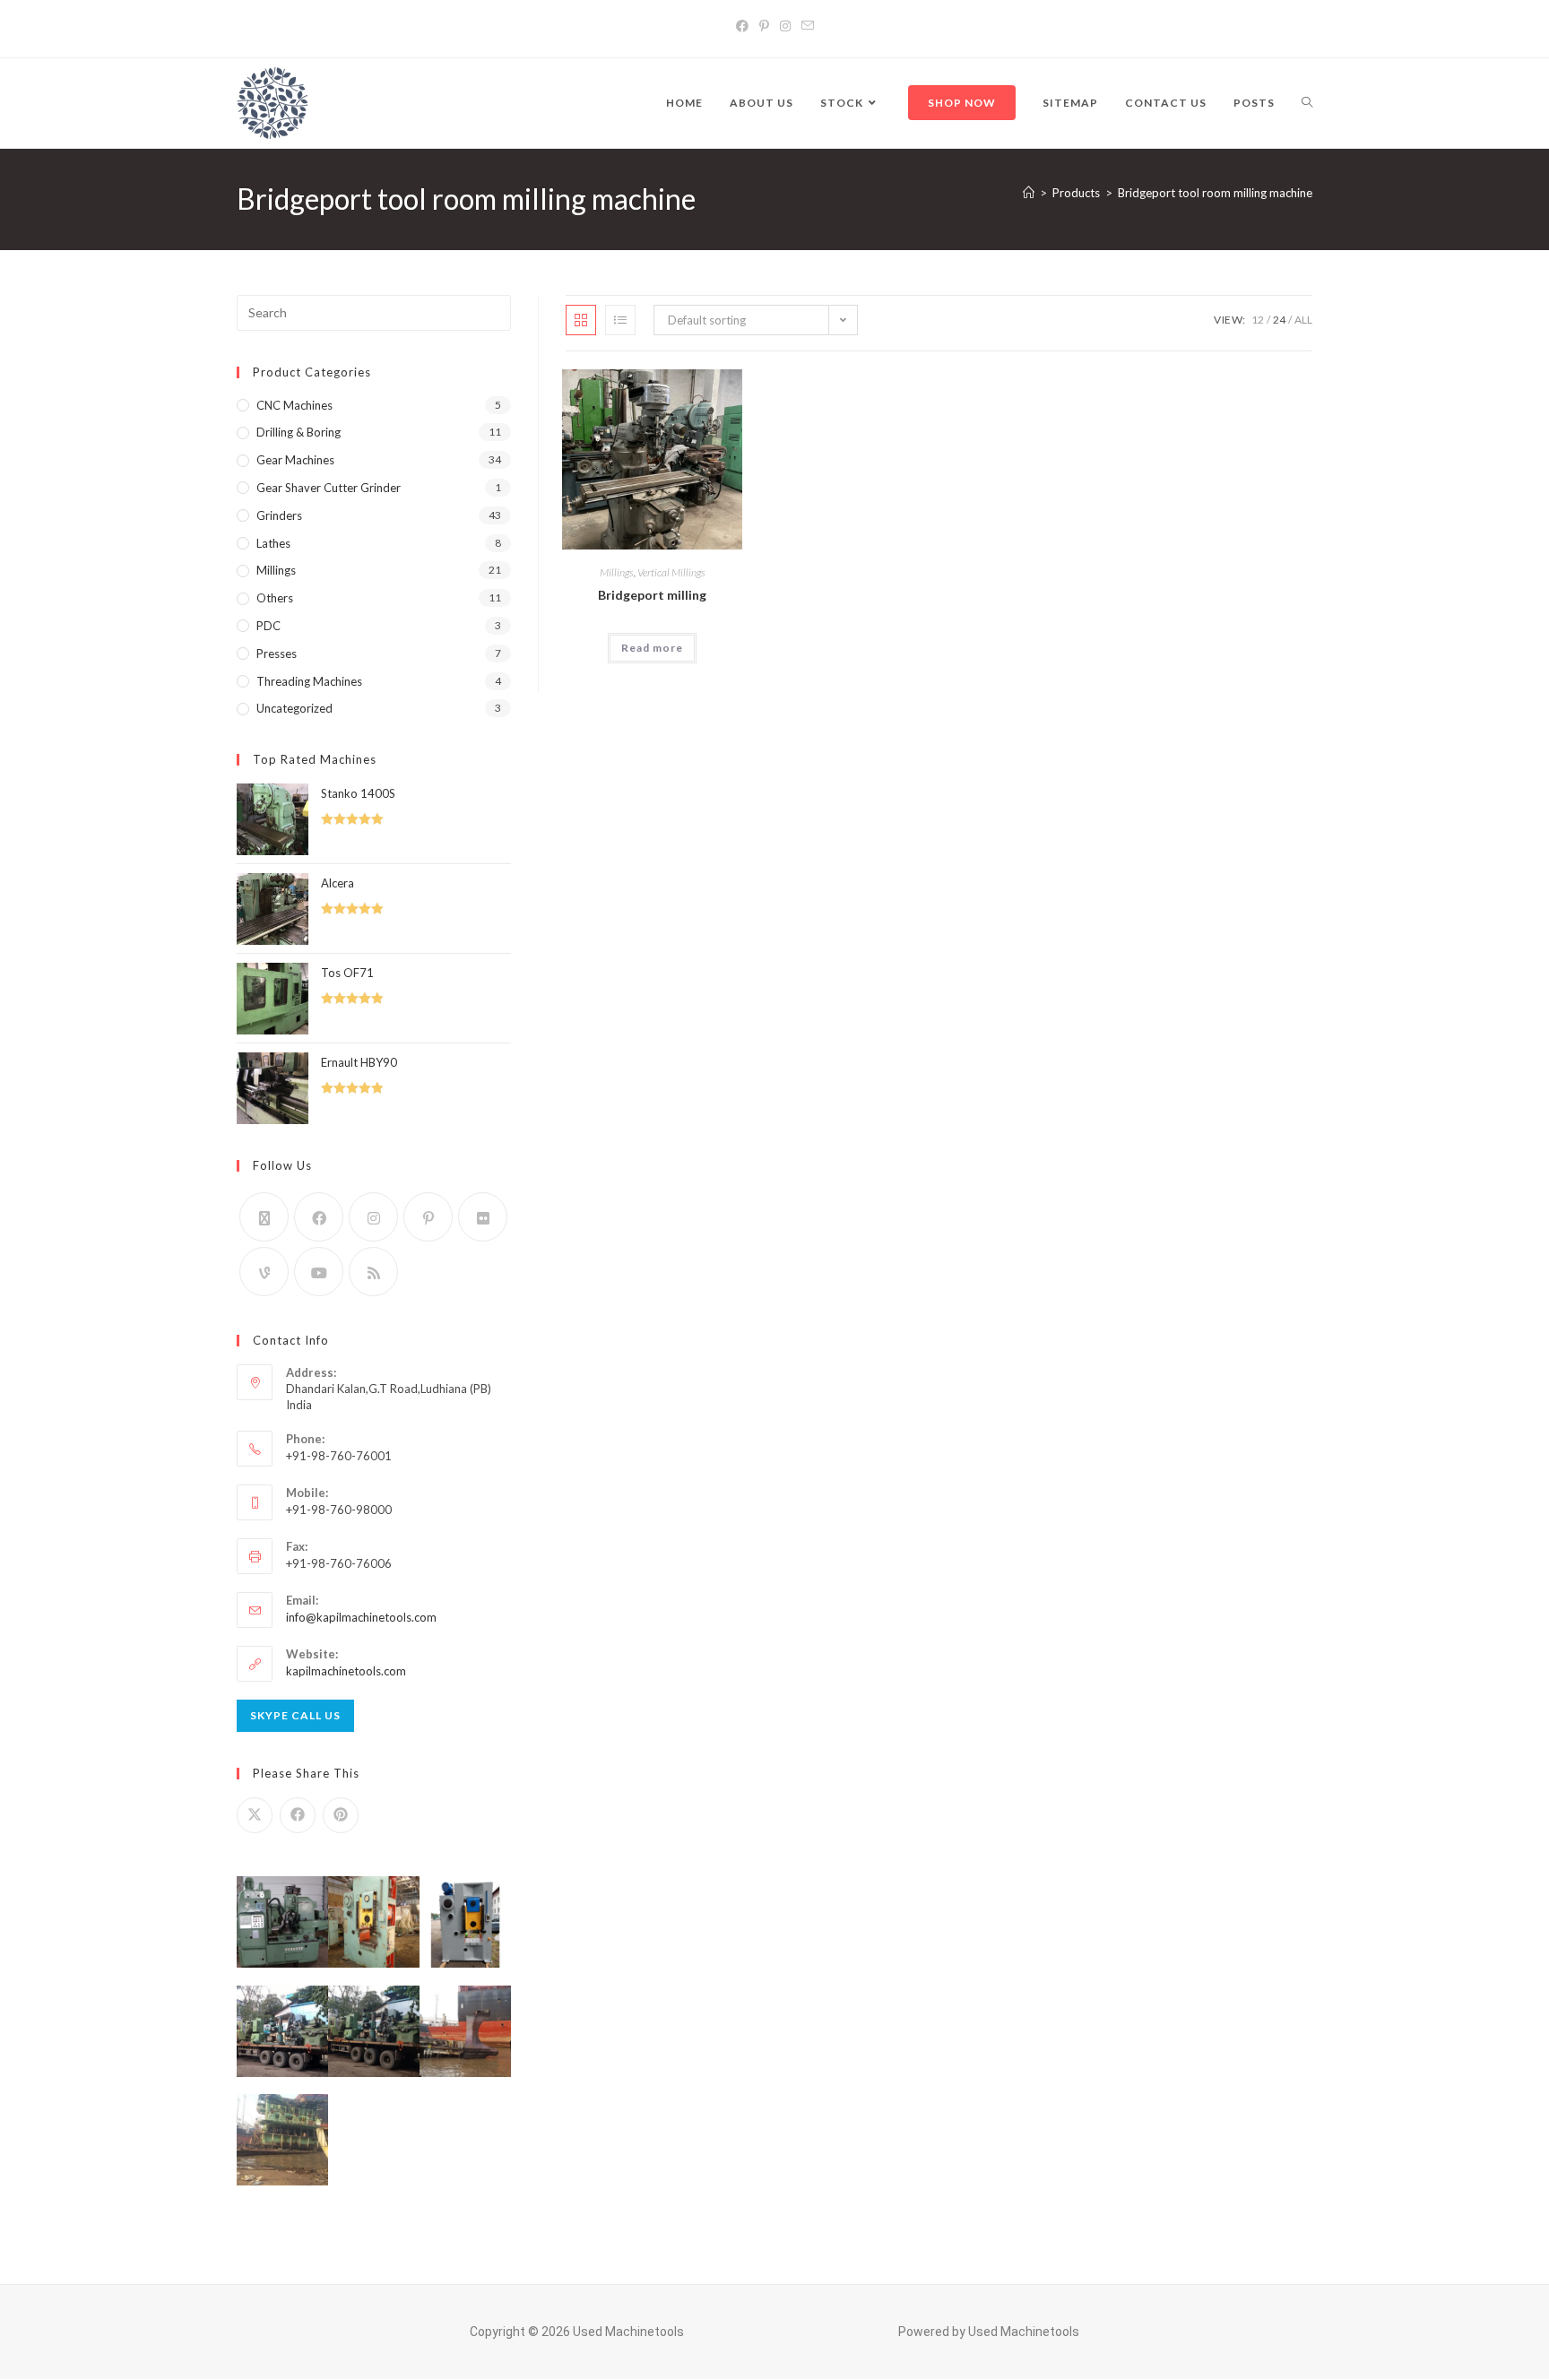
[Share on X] (255, 1815)
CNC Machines (294, 405)
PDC (268, 626)
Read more (652, 648)
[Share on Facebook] (298, 1815)
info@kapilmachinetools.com (361, 1617)
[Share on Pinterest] (341, 1815)
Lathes (273, 543)
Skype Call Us (295, 1715)
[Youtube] (319, 1272)
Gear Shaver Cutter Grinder (329, 488)
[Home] (1029, 193)
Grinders (279, 515)
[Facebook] (742, 26)
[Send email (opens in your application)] (808, 26)
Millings (617, 572)
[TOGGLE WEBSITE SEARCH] (1307, 103)
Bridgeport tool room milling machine (1215, 193)
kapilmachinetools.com (346, 1671)
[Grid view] (581, 320)
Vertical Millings (671, 572)
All (1303, 320)
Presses (277, 653)
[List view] (620, 320)
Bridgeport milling (652, 595)
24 (1279, 320)
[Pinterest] (764, 26)
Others (275, 598)
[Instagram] (785, 26)
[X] (264, 1217)
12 (1258, 320)
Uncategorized (294, 708)
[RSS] (373, 1272)
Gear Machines (295, 460)
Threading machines (309, 681)
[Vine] (264, 1272)
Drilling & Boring (299, 432)
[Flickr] (483, 1217)
